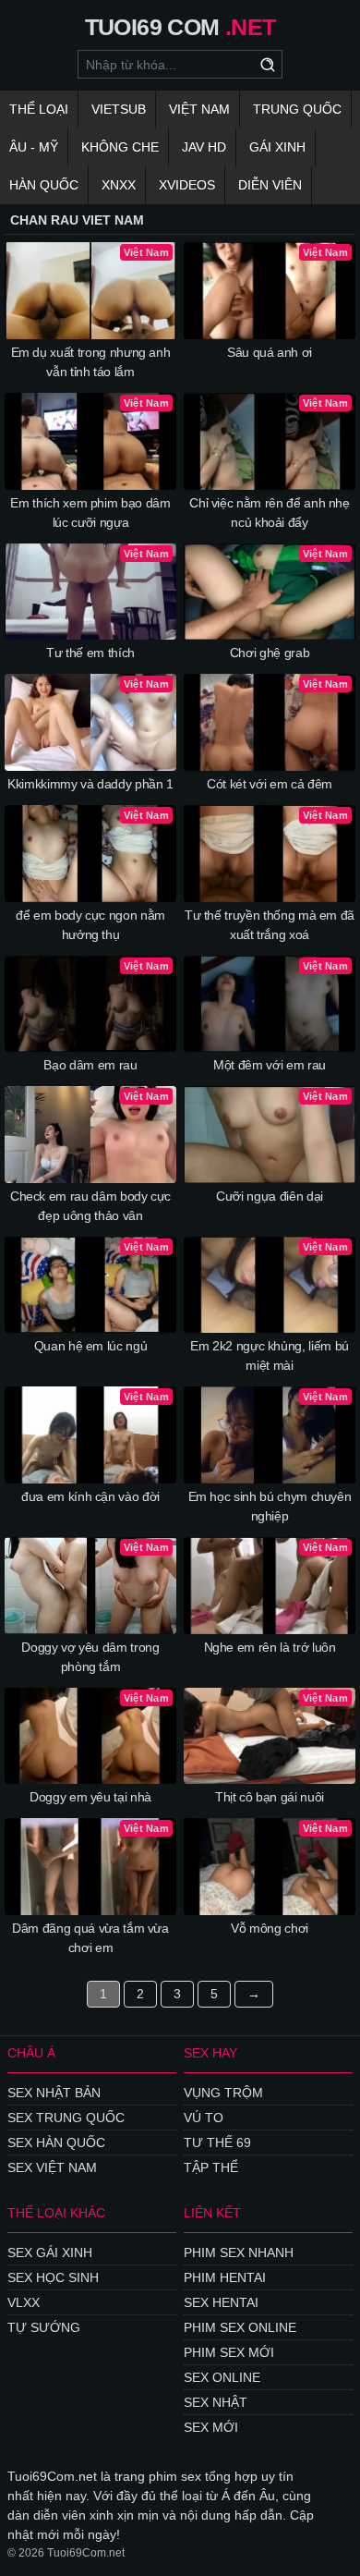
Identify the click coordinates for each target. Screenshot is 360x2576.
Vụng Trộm (223, 2093)
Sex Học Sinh (53, 2277)
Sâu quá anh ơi (270, 352)
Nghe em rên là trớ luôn (270, 1647)
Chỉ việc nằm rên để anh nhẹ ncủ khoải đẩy (270, 513)
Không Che (120, 147)
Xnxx (119, 185)
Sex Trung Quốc (66, 2118)
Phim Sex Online (240, 2327)
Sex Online (222, 2377)
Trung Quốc (297, 109)
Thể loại (39, 109)
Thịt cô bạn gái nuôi (270, 1797)
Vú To (204, 2118)
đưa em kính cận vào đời (90, 1496)
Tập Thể (211, 2167)
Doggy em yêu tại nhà (90, 1797)
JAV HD (204, 147)
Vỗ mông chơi (270, 1928)
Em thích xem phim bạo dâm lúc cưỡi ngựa (90, 513)
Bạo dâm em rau (90, 1065)
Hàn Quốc (44, 185)
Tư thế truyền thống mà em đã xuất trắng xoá (270, 925)
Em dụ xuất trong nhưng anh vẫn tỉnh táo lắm (91, 362)
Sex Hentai (221, 2302)
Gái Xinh (277, 147)
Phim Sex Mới (229, 2352)
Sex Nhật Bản (54, 2093)
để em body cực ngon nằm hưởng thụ (90, 925)
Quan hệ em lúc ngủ (91, 1346)
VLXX (24, 2302)
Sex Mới (211, 2427)
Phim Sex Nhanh (239, 2252)
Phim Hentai (225, 2277)
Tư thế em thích (90, 653)
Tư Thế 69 (217, 2143)
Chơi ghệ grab (270, 653)
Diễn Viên (270, 185)
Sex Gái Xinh (50, 2252)
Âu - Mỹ (34, 147)
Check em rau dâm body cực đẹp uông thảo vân (90, 1206)
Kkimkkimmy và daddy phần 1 (90, 784)
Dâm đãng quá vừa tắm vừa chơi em (90, 1938)
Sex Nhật (216, 2402)
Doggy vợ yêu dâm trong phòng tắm (90, 1657)
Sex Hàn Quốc (56, 2143)
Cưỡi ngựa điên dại (270, 1196)
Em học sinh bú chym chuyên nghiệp (270, 1506)
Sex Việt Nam (52, 2167)
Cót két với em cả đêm (270, 784)
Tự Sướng (44, 2327)
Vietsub (119, 109)
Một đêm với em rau (270, 1065)
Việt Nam (199, 109)
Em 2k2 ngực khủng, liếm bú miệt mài (270, 1355)
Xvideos (187, 185)
